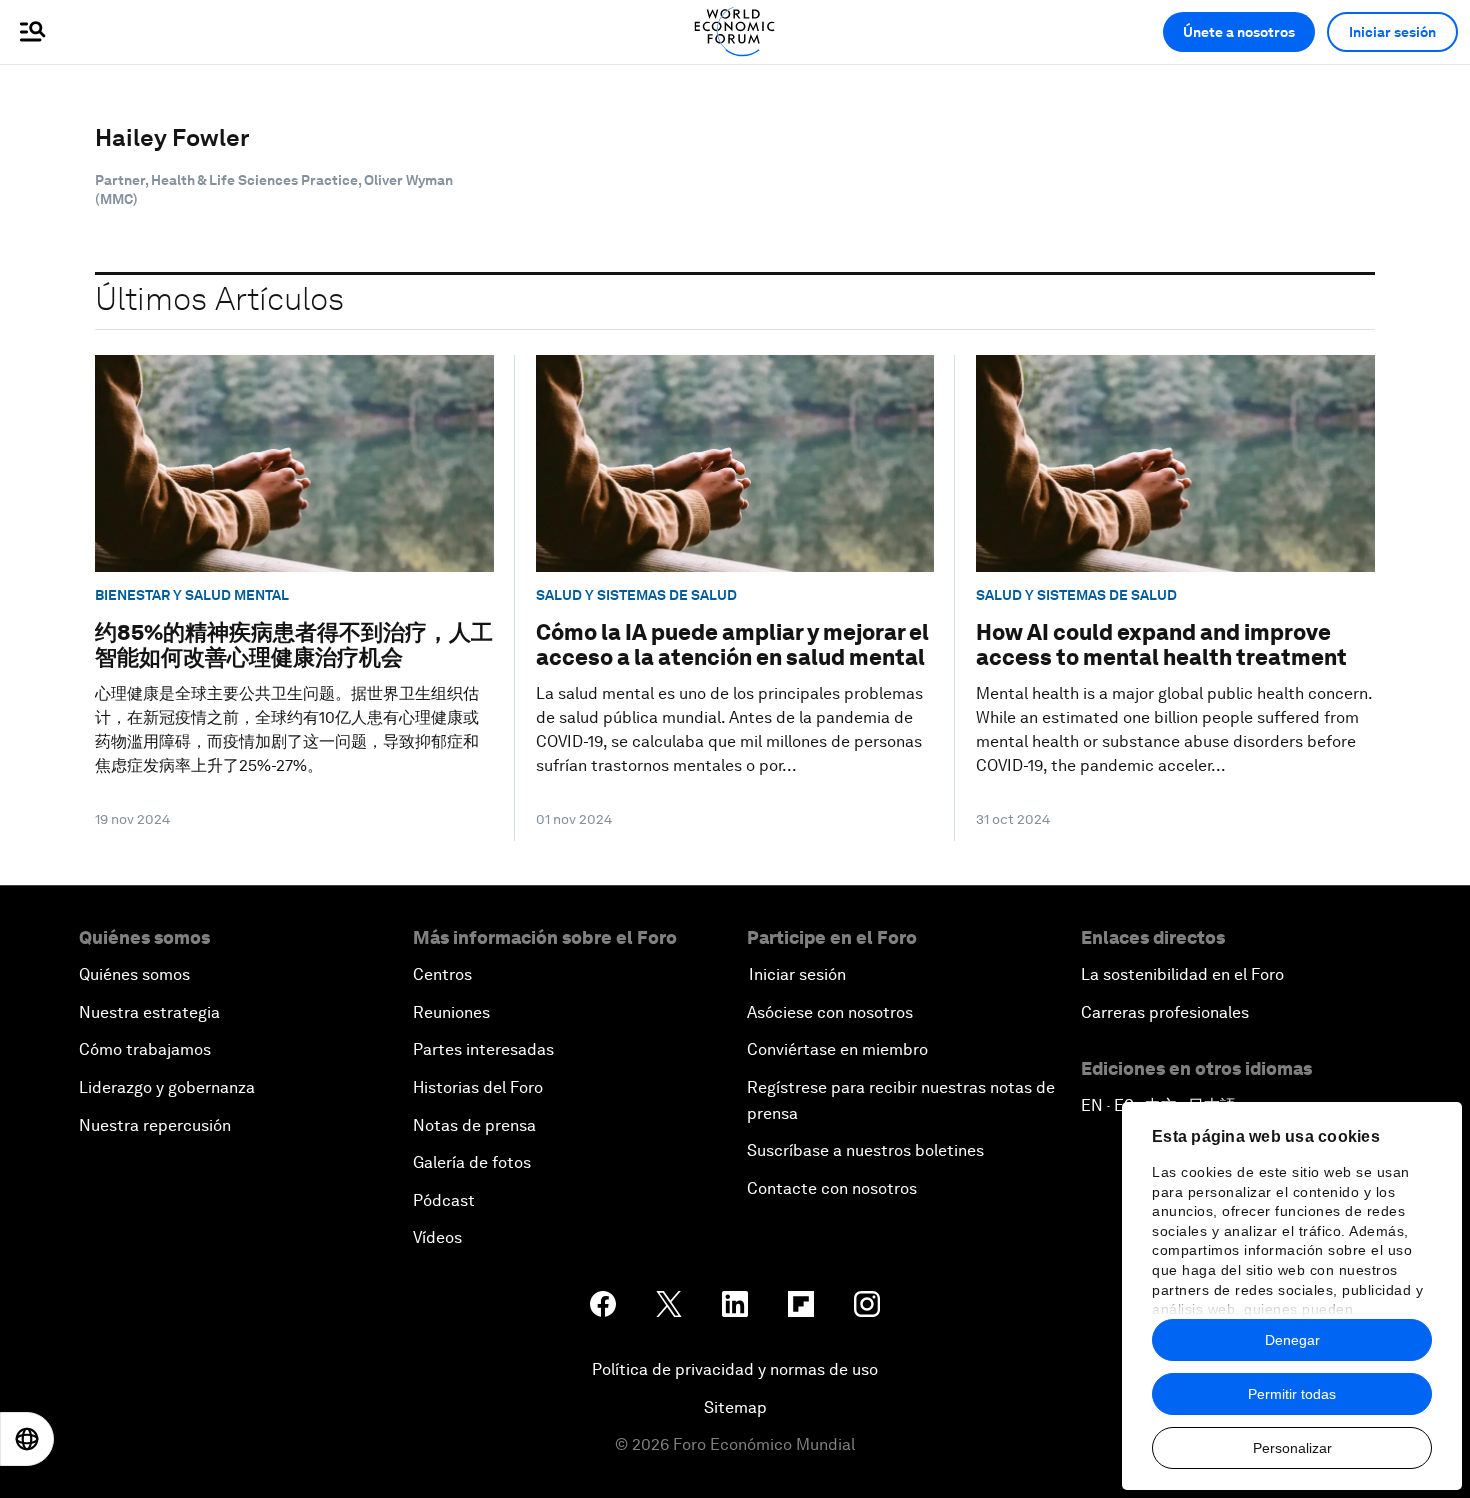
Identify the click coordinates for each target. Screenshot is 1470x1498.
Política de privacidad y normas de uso (735, 1369)
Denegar (1292, 1340)
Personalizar (1292, 1448)
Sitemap (735, 1407)
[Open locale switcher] (27, 1439)
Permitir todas (1292, 1394)
